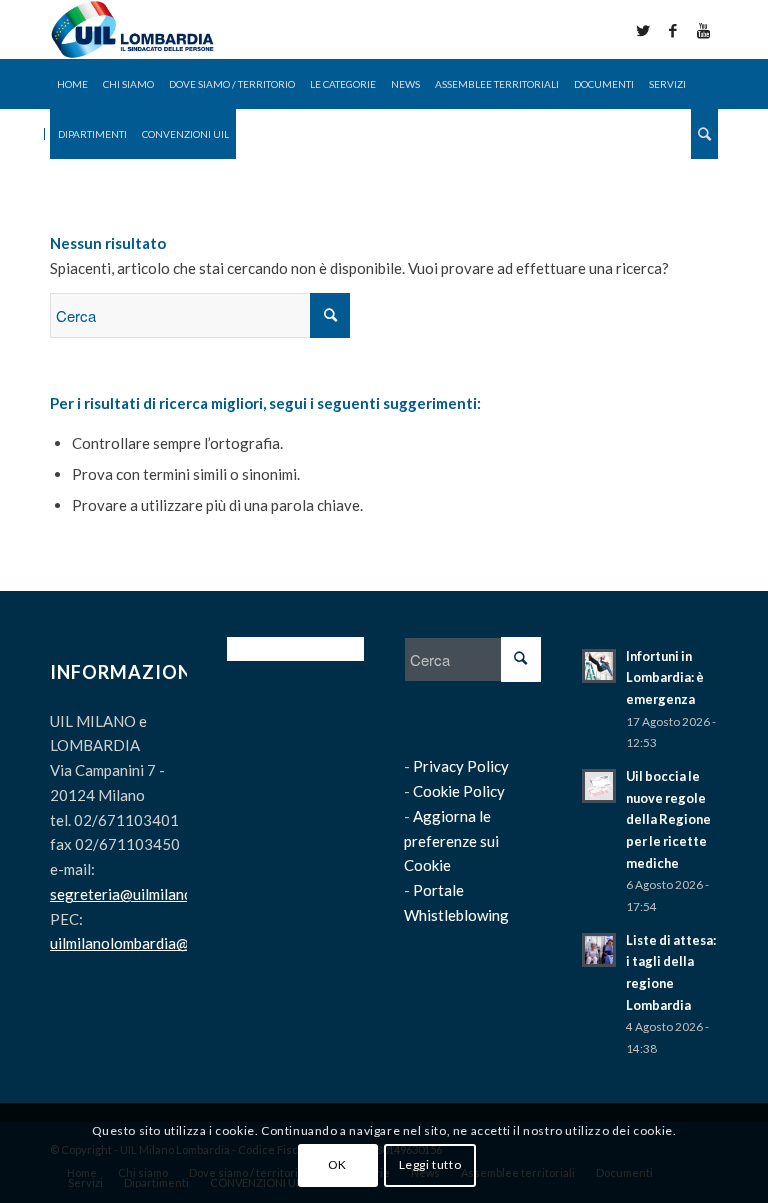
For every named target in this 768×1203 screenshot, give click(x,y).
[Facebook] (673, 30)
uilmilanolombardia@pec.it (137, 943)
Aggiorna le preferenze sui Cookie (451, 841)
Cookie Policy (459, 791)
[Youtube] (703, 30)
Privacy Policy (461, 766)
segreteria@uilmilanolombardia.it (161, 894)
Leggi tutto (430, 1164)
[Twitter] (643, 30)
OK (337, 1164)
